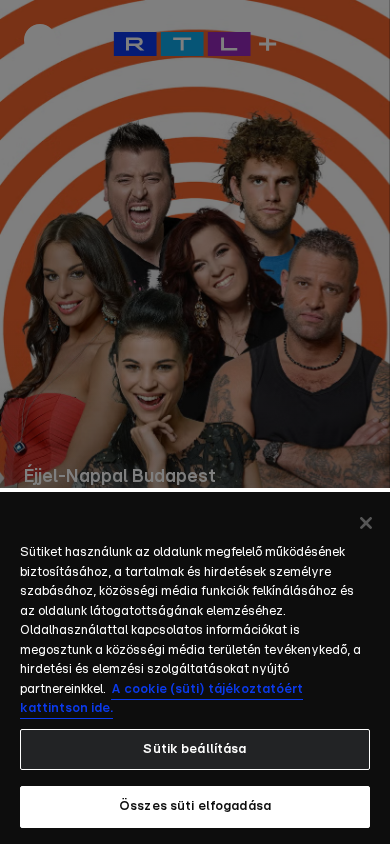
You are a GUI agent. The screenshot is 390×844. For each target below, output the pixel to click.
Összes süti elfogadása (195, 806)
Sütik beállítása (194, 749)
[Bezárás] (366, 523)
